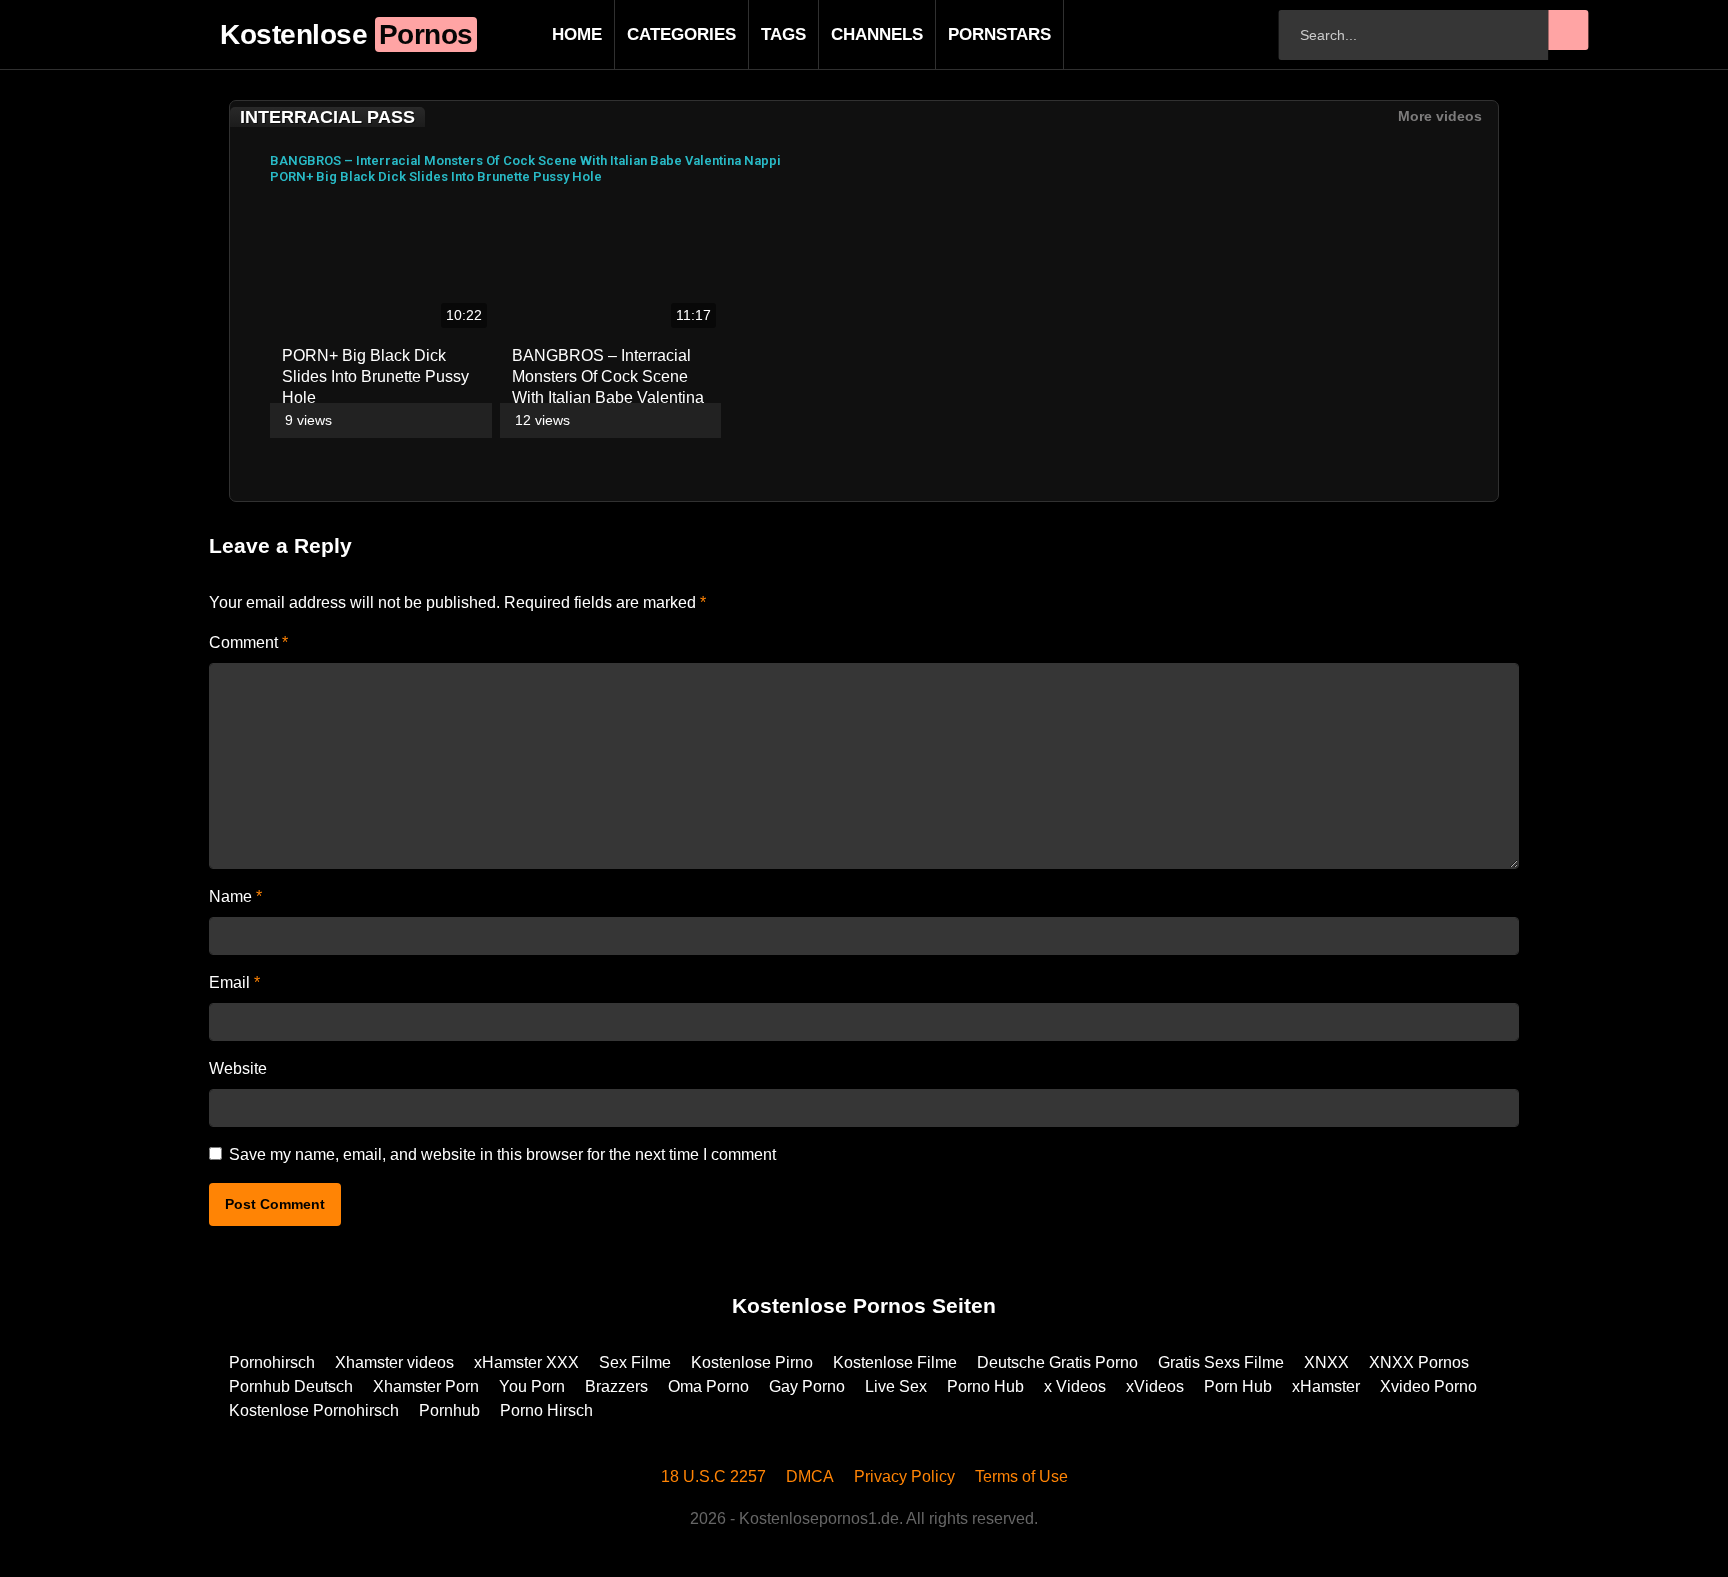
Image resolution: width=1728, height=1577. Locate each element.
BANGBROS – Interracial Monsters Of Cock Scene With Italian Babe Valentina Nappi (525, 160)
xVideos (1155, 1386)
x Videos (1075, 1386)
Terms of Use (1021, 1476)
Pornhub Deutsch (291, 1386)
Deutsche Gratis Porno (1057, 1362)
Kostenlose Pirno (752, 1362)
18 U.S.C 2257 (713, 1476)
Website (238, 1068)
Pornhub (449, 1410)
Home (545, 34)
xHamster (1326, 1386)
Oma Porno (708, 1386)
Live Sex (896, 1386)
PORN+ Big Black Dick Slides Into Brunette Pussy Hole (436, 176)
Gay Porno (807, 1386)
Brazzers (616, 1386)
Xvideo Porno (1428, 1386)
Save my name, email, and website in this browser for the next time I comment (502, 1154)
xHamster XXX (526, 1362)
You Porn (532, 1386)
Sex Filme (635, 1362)
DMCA (810, 1476)
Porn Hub (1238, 1386)
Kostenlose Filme (895, 1362)
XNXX (1326, 1362)
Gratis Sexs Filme (1221, 1362)
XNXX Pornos (1419, 1362)
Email (234, 982)
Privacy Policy (904, 1476)
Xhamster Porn (426, 1386)
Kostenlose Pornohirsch (314, 1410)
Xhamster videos (394, 1362)
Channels (845, 34)
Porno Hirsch (546, 1410)
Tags (751, 34)
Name (235, 896)
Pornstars (967, 34)
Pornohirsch (272, 1362)
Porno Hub (985, 1386)
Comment (248, 642)
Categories (649, 34)
